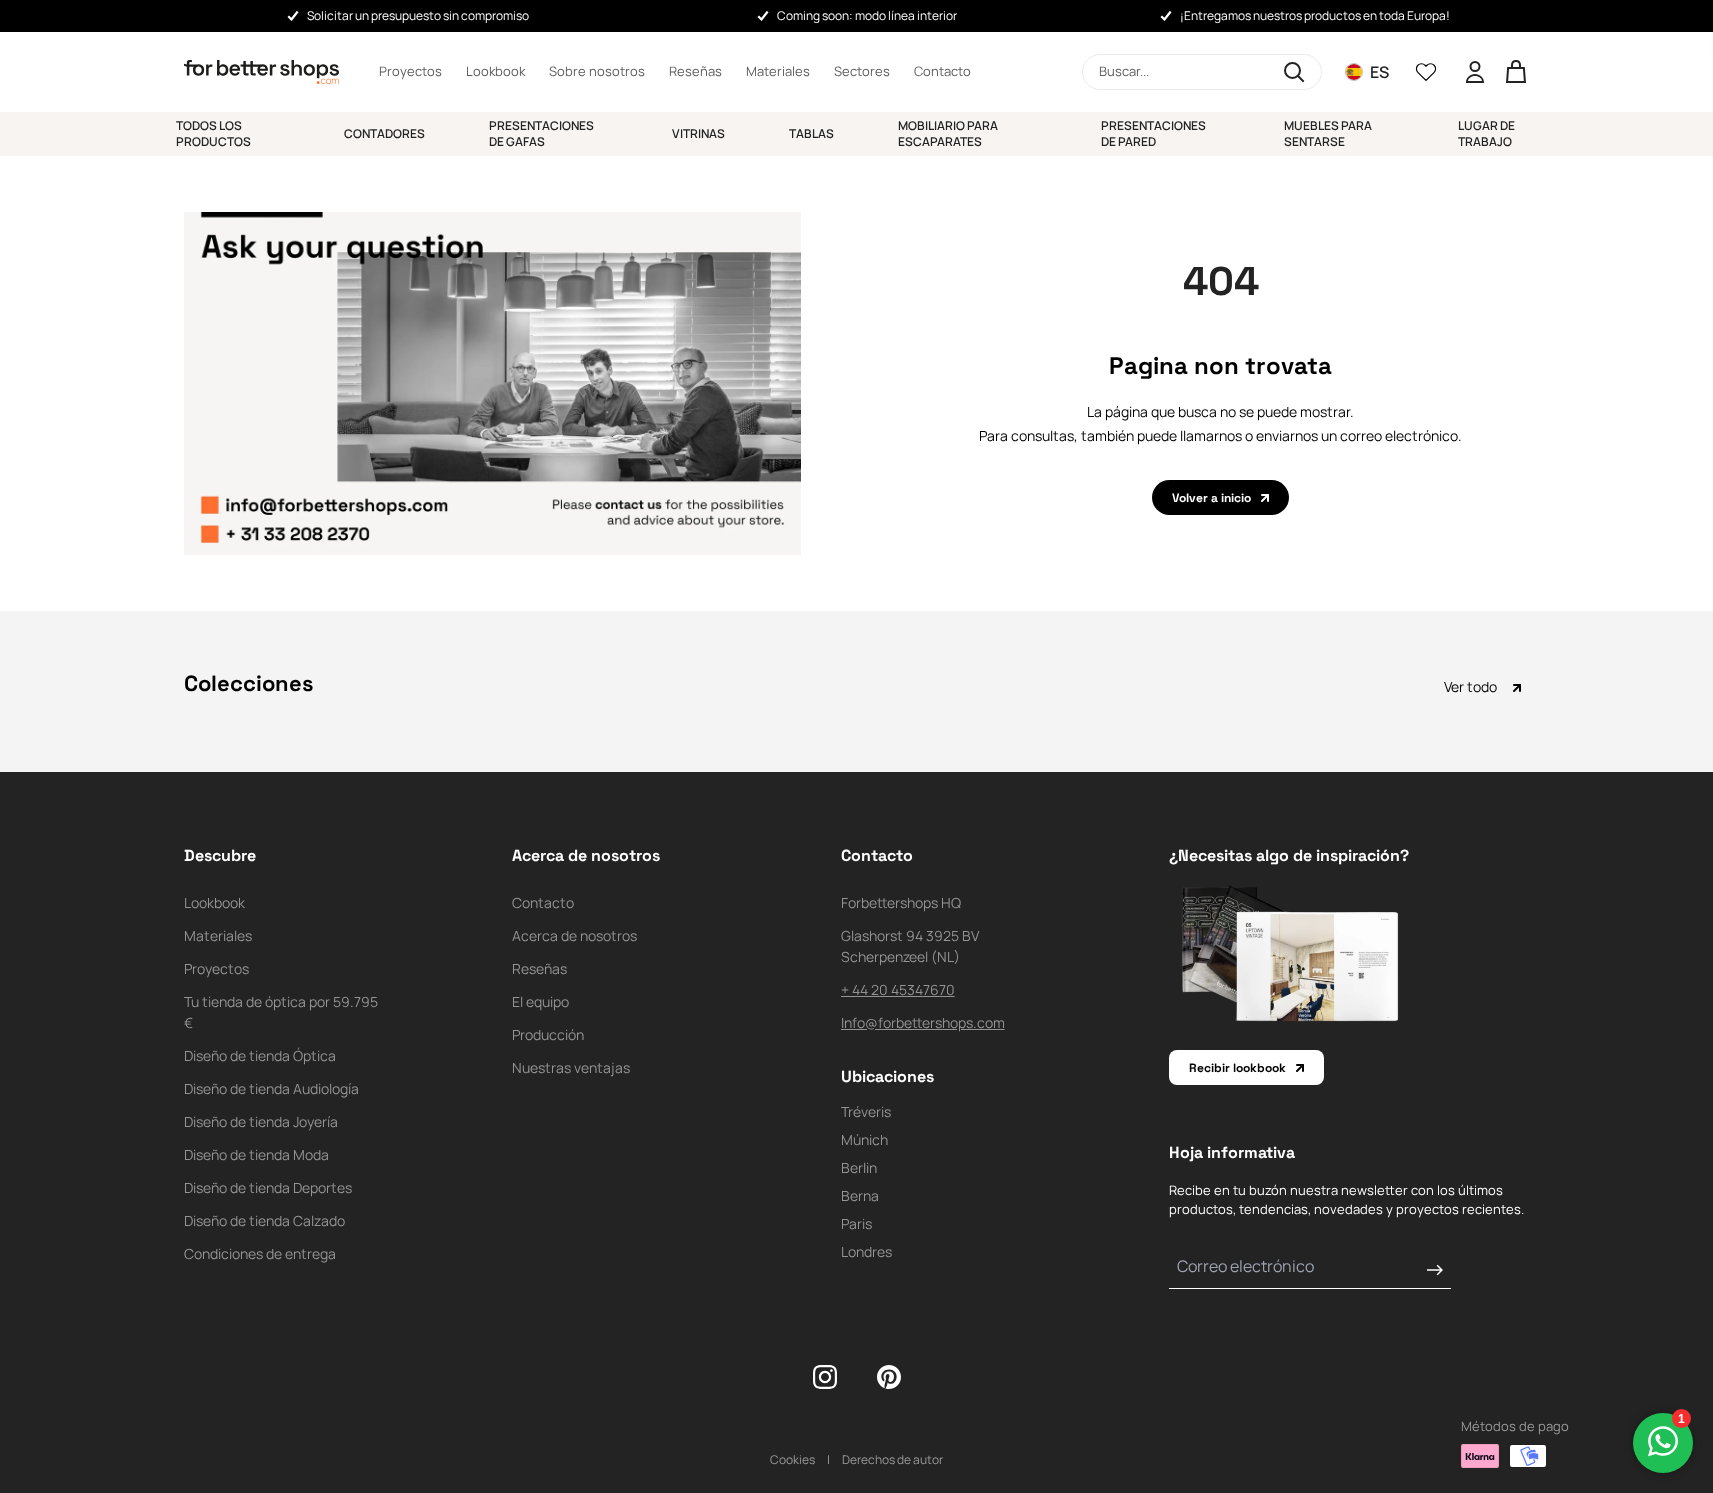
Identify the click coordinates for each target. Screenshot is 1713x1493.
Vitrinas (698, 133)
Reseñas (695, 71)
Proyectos (410, 71)
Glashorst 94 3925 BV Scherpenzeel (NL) (910, 946)
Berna (860, 1195)
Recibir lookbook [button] (1237, 1068)
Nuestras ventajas (571, 1067)
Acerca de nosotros (574, 935)
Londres (866, 1251)
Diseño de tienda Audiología (271, 1088)
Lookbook (495, 71)
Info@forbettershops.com (923, 1022)
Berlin (859, 1167)
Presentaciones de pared (1153, 133)
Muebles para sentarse (1328, 133)
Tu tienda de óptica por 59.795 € (281, 1012)
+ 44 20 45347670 (898, 989)
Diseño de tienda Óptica (260, 1055)
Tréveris (866, 1111)
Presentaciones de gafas (541, 133)
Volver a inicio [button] (1211, 498)
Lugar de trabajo (1486, 133)
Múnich (864, 1139)
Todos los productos (213, 133)
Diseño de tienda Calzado (264, 1220)
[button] (1202, 72)
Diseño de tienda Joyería (261, 1121)
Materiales (778, 71)
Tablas (811, 133)
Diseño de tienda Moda (256, 1154)
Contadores (384, 133)
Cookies (792, 1459)
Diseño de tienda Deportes (268, 1187)
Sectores (862, 71)
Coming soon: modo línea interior (867, 15)
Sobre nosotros (597, 71)
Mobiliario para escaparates (948, 133)
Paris (856, 1223)
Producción (548, 1034)
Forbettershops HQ (901, 902)
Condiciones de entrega (260, 1253)
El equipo (540, 1001)
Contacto (942, 71)
